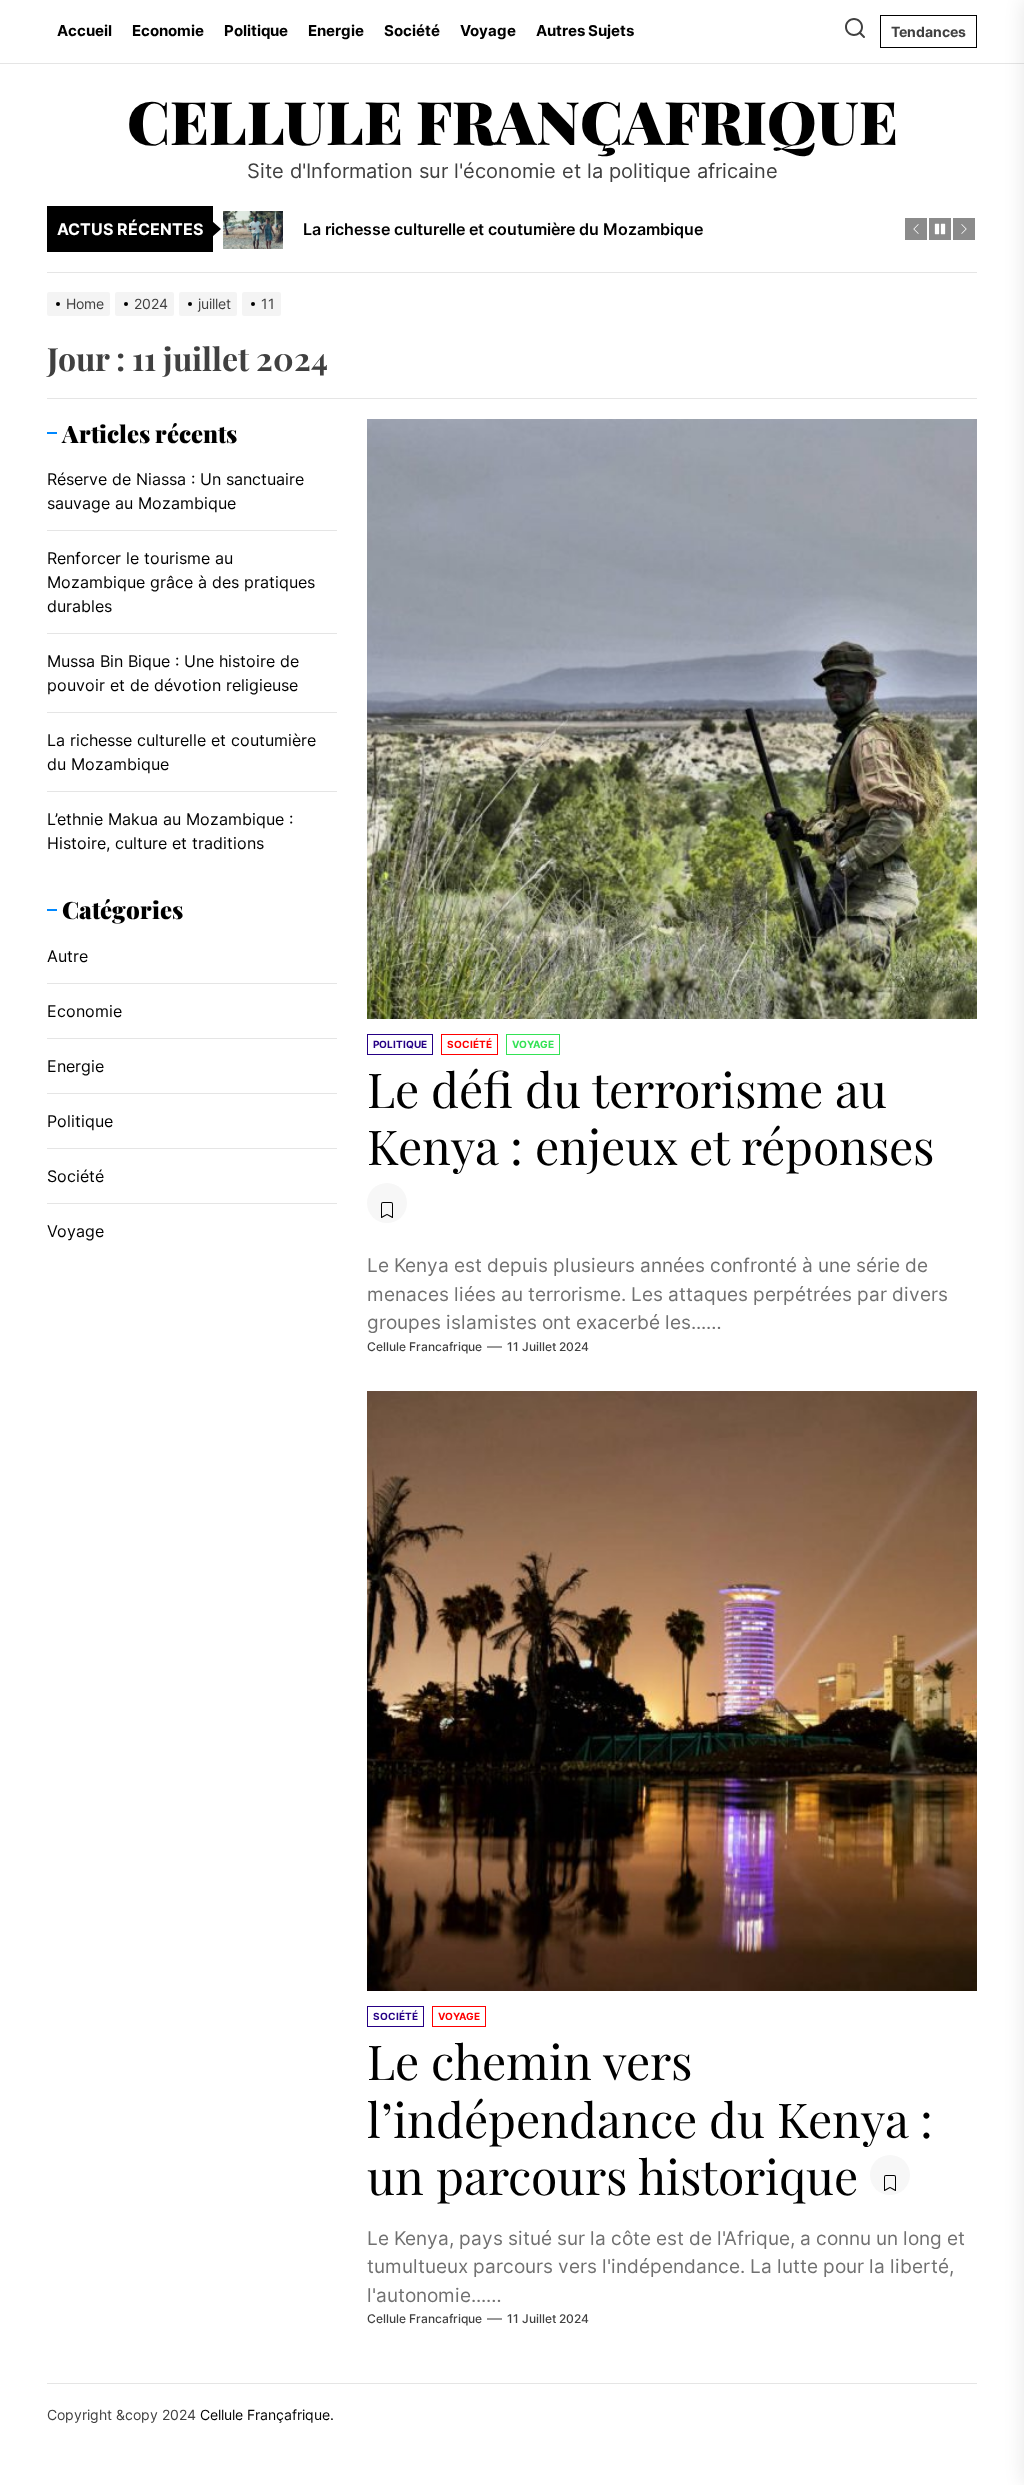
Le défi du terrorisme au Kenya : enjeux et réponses (650, 1117)
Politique (256, 30)
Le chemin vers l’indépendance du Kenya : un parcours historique (650, 2117)
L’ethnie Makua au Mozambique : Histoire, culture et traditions (170, 831)
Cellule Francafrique (424, 1346)
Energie (336, 30)
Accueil (84, 30)
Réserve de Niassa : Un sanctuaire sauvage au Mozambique (175, 491)
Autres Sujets (585, 30)
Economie (168, 30)
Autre (67, 956)
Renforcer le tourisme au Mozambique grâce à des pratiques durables (181, 582)
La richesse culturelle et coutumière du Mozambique (181, 752)
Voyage (488, 30)
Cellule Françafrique (512, 120)
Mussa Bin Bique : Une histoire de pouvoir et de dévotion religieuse (173, 673)
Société (412, 30)
